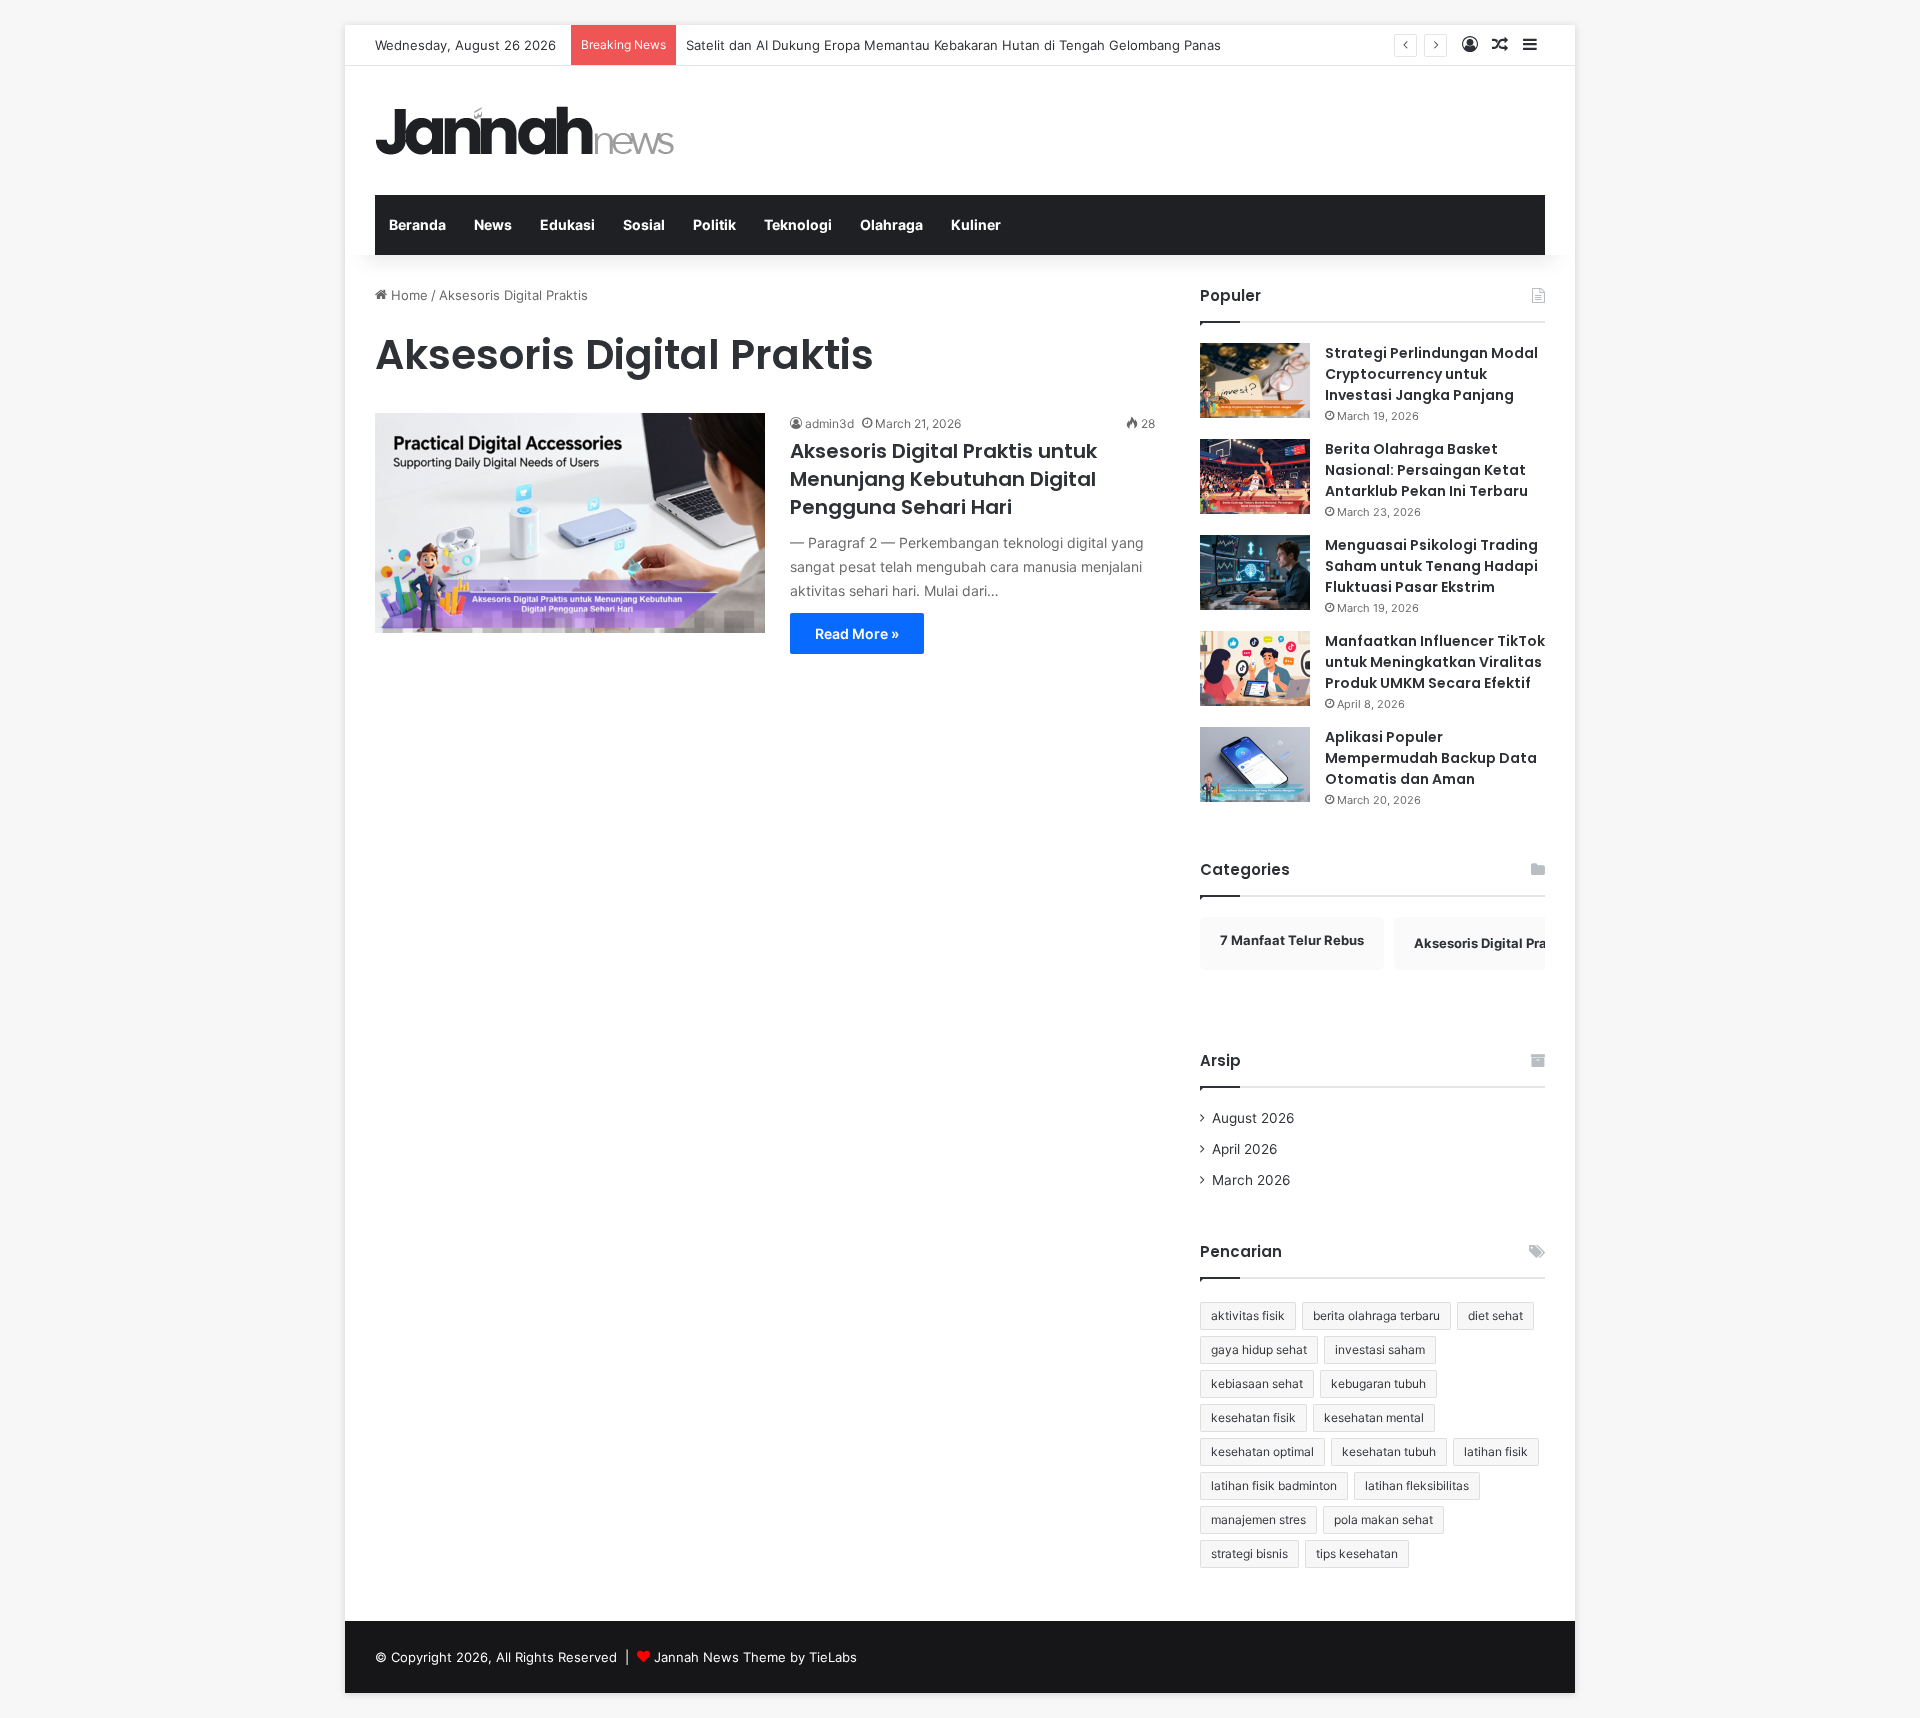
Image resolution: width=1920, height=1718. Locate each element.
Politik (714, 224)
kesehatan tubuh (1389, 1451)
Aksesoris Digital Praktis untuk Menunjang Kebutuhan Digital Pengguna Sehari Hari (943, 479)
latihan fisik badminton (1274, 1485)
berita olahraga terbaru (1376, 1315)
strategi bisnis (1249, 1553)
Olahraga (891, 224)
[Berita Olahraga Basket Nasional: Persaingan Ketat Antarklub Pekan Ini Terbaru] (1255, 476)
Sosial (644, 224)
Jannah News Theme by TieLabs (755, 1657)
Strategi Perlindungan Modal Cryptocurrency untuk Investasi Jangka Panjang (1431, 374)
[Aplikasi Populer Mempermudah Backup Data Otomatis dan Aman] (1255, 764)
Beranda (417, 224)
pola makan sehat (1383, 1519)
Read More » (857, 633)
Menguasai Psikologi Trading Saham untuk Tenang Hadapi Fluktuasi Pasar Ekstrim (1431, 566)
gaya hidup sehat (1259, 1349)
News (493, 224)
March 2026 (1251, 1180)
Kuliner (976, 224)
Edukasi (567, 224)
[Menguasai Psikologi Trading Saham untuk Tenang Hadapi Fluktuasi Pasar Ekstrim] (1255, 572)
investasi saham (1380, 1349)
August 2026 (1253, 1118)
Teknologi (798, 224)
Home (407, 295)
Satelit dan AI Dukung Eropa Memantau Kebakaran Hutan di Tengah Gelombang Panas (953, 45)
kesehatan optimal (1262, 1451)
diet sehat (1495, 1315)
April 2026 (1245, 1149)
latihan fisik (1496, 1451)
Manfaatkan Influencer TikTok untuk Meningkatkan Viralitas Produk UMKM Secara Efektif (1435, 662)
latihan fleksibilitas (1417, 1485)
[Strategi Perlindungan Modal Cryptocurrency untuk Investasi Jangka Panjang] (1255, 380)
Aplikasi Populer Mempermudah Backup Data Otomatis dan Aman (1431, 758)
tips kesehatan (1357, 1553)
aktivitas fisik (1248, 1315)
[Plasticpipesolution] (525, 130)
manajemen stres (1258, 1519)
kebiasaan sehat (1257, 1383)
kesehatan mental (1374, 1417)
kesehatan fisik (1253, 1417)
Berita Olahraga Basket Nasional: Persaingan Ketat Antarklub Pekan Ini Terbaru (1426, 470)
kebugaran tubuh (1378, 1383)
